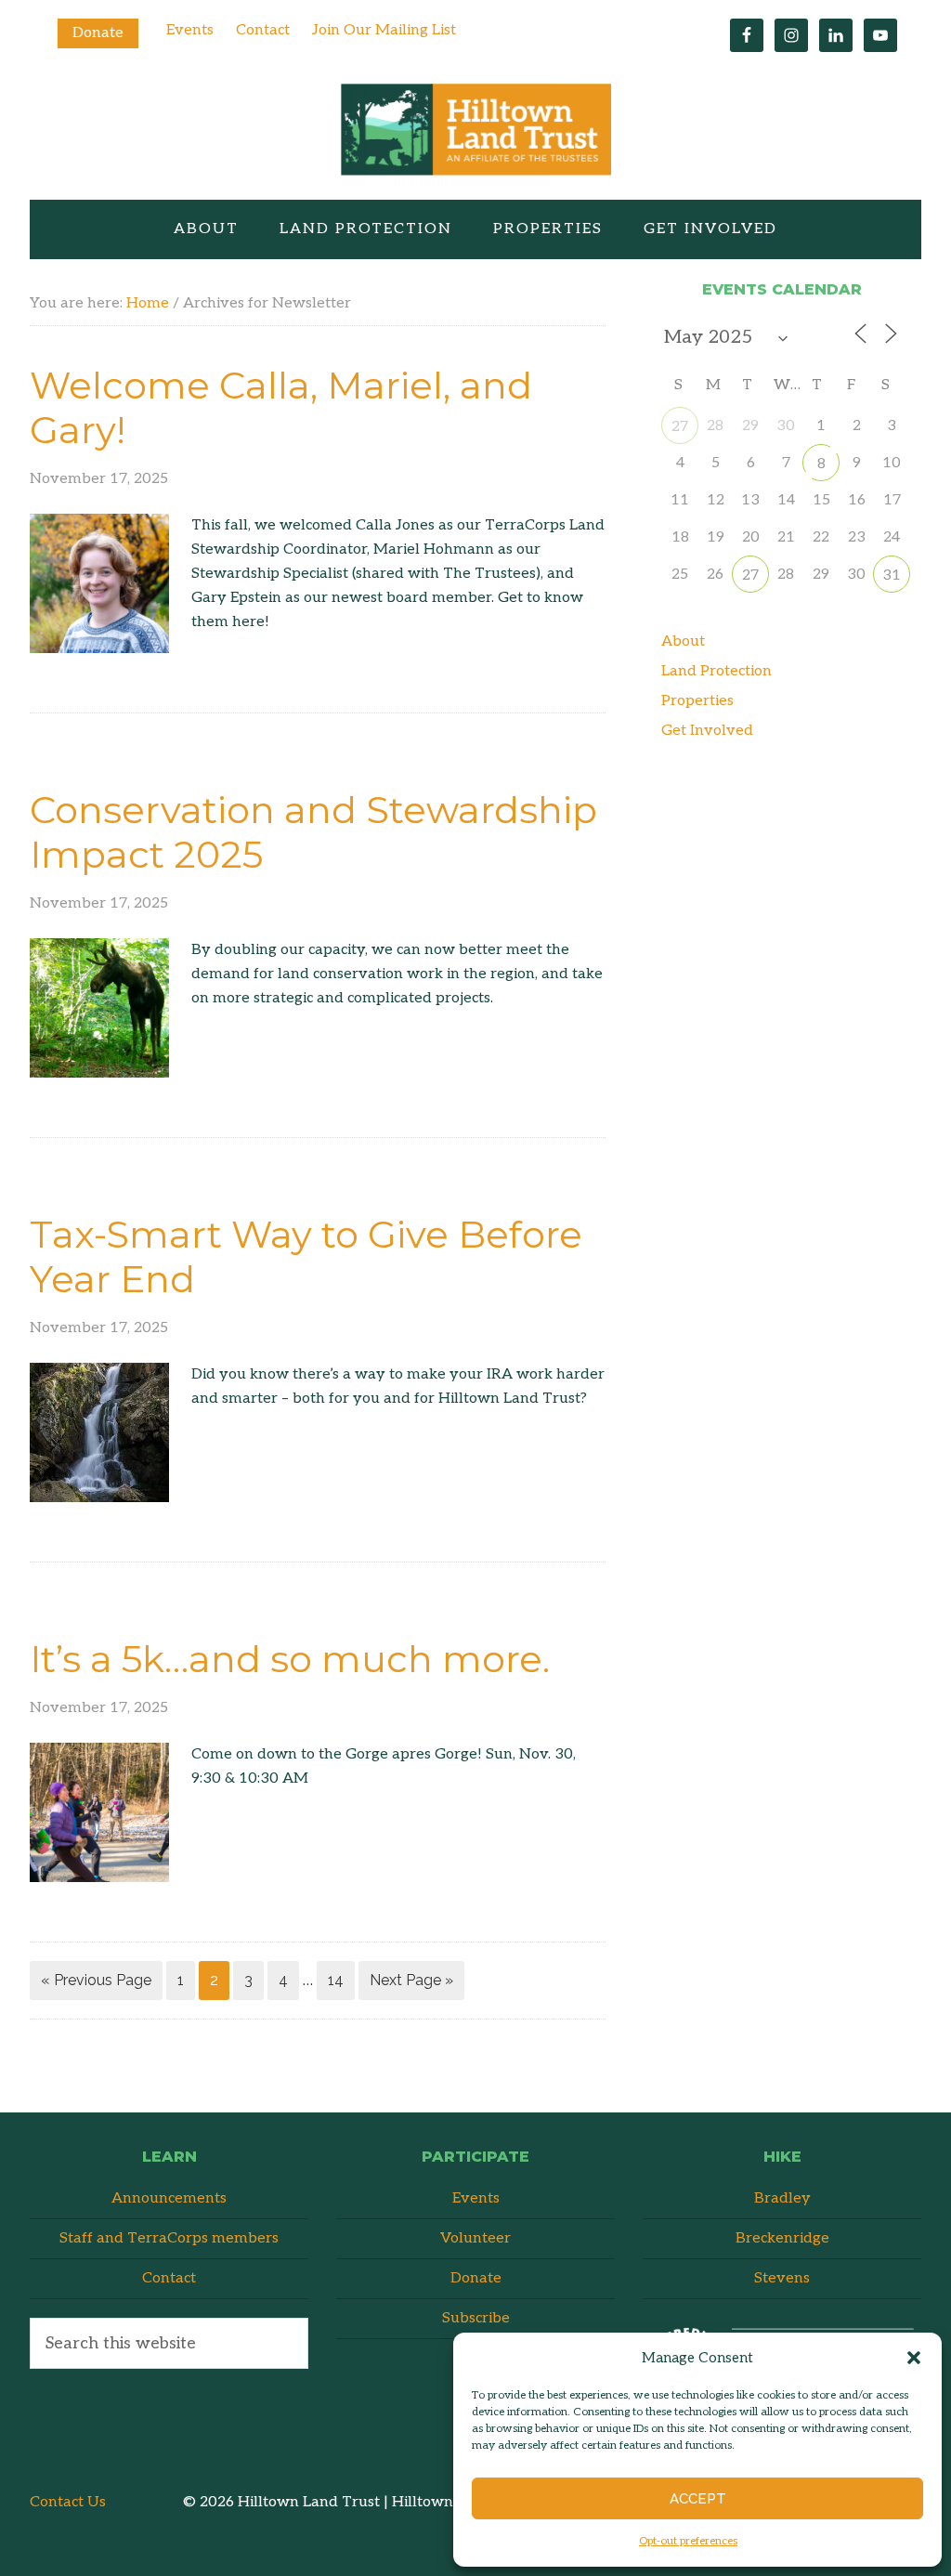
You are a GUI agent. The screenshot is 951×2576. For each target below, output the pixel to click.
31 (892, 575)
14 (336, 1980)
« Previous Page (96, 1980)
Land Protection (717, 671)
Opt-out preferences (688, 2541)
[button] (914, 2358)
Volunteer (475, 2238)
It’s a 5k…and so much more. (290, 1659)
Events (190, 30)
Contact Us (68, 2502)
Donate (98, 33)
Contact (263, 30)
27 (680, 427)
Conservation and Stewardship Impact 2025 (313, 832)
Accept (698, 2499)
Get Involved (707, 731)
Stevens (782, 2278)
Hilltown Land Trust (475, 134)
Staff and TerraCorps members (169, 2238)
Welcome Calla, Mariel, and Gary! (281, 407)
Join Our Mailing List (384, 30)
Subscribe (476, 2318)
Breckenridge (782, 2238)
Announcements (169, 2198)
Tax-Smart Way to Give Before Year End (306, 1256)
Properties (697, 701)
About (683, 641)
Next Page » (411, 1980)
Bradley (782, 2198)
